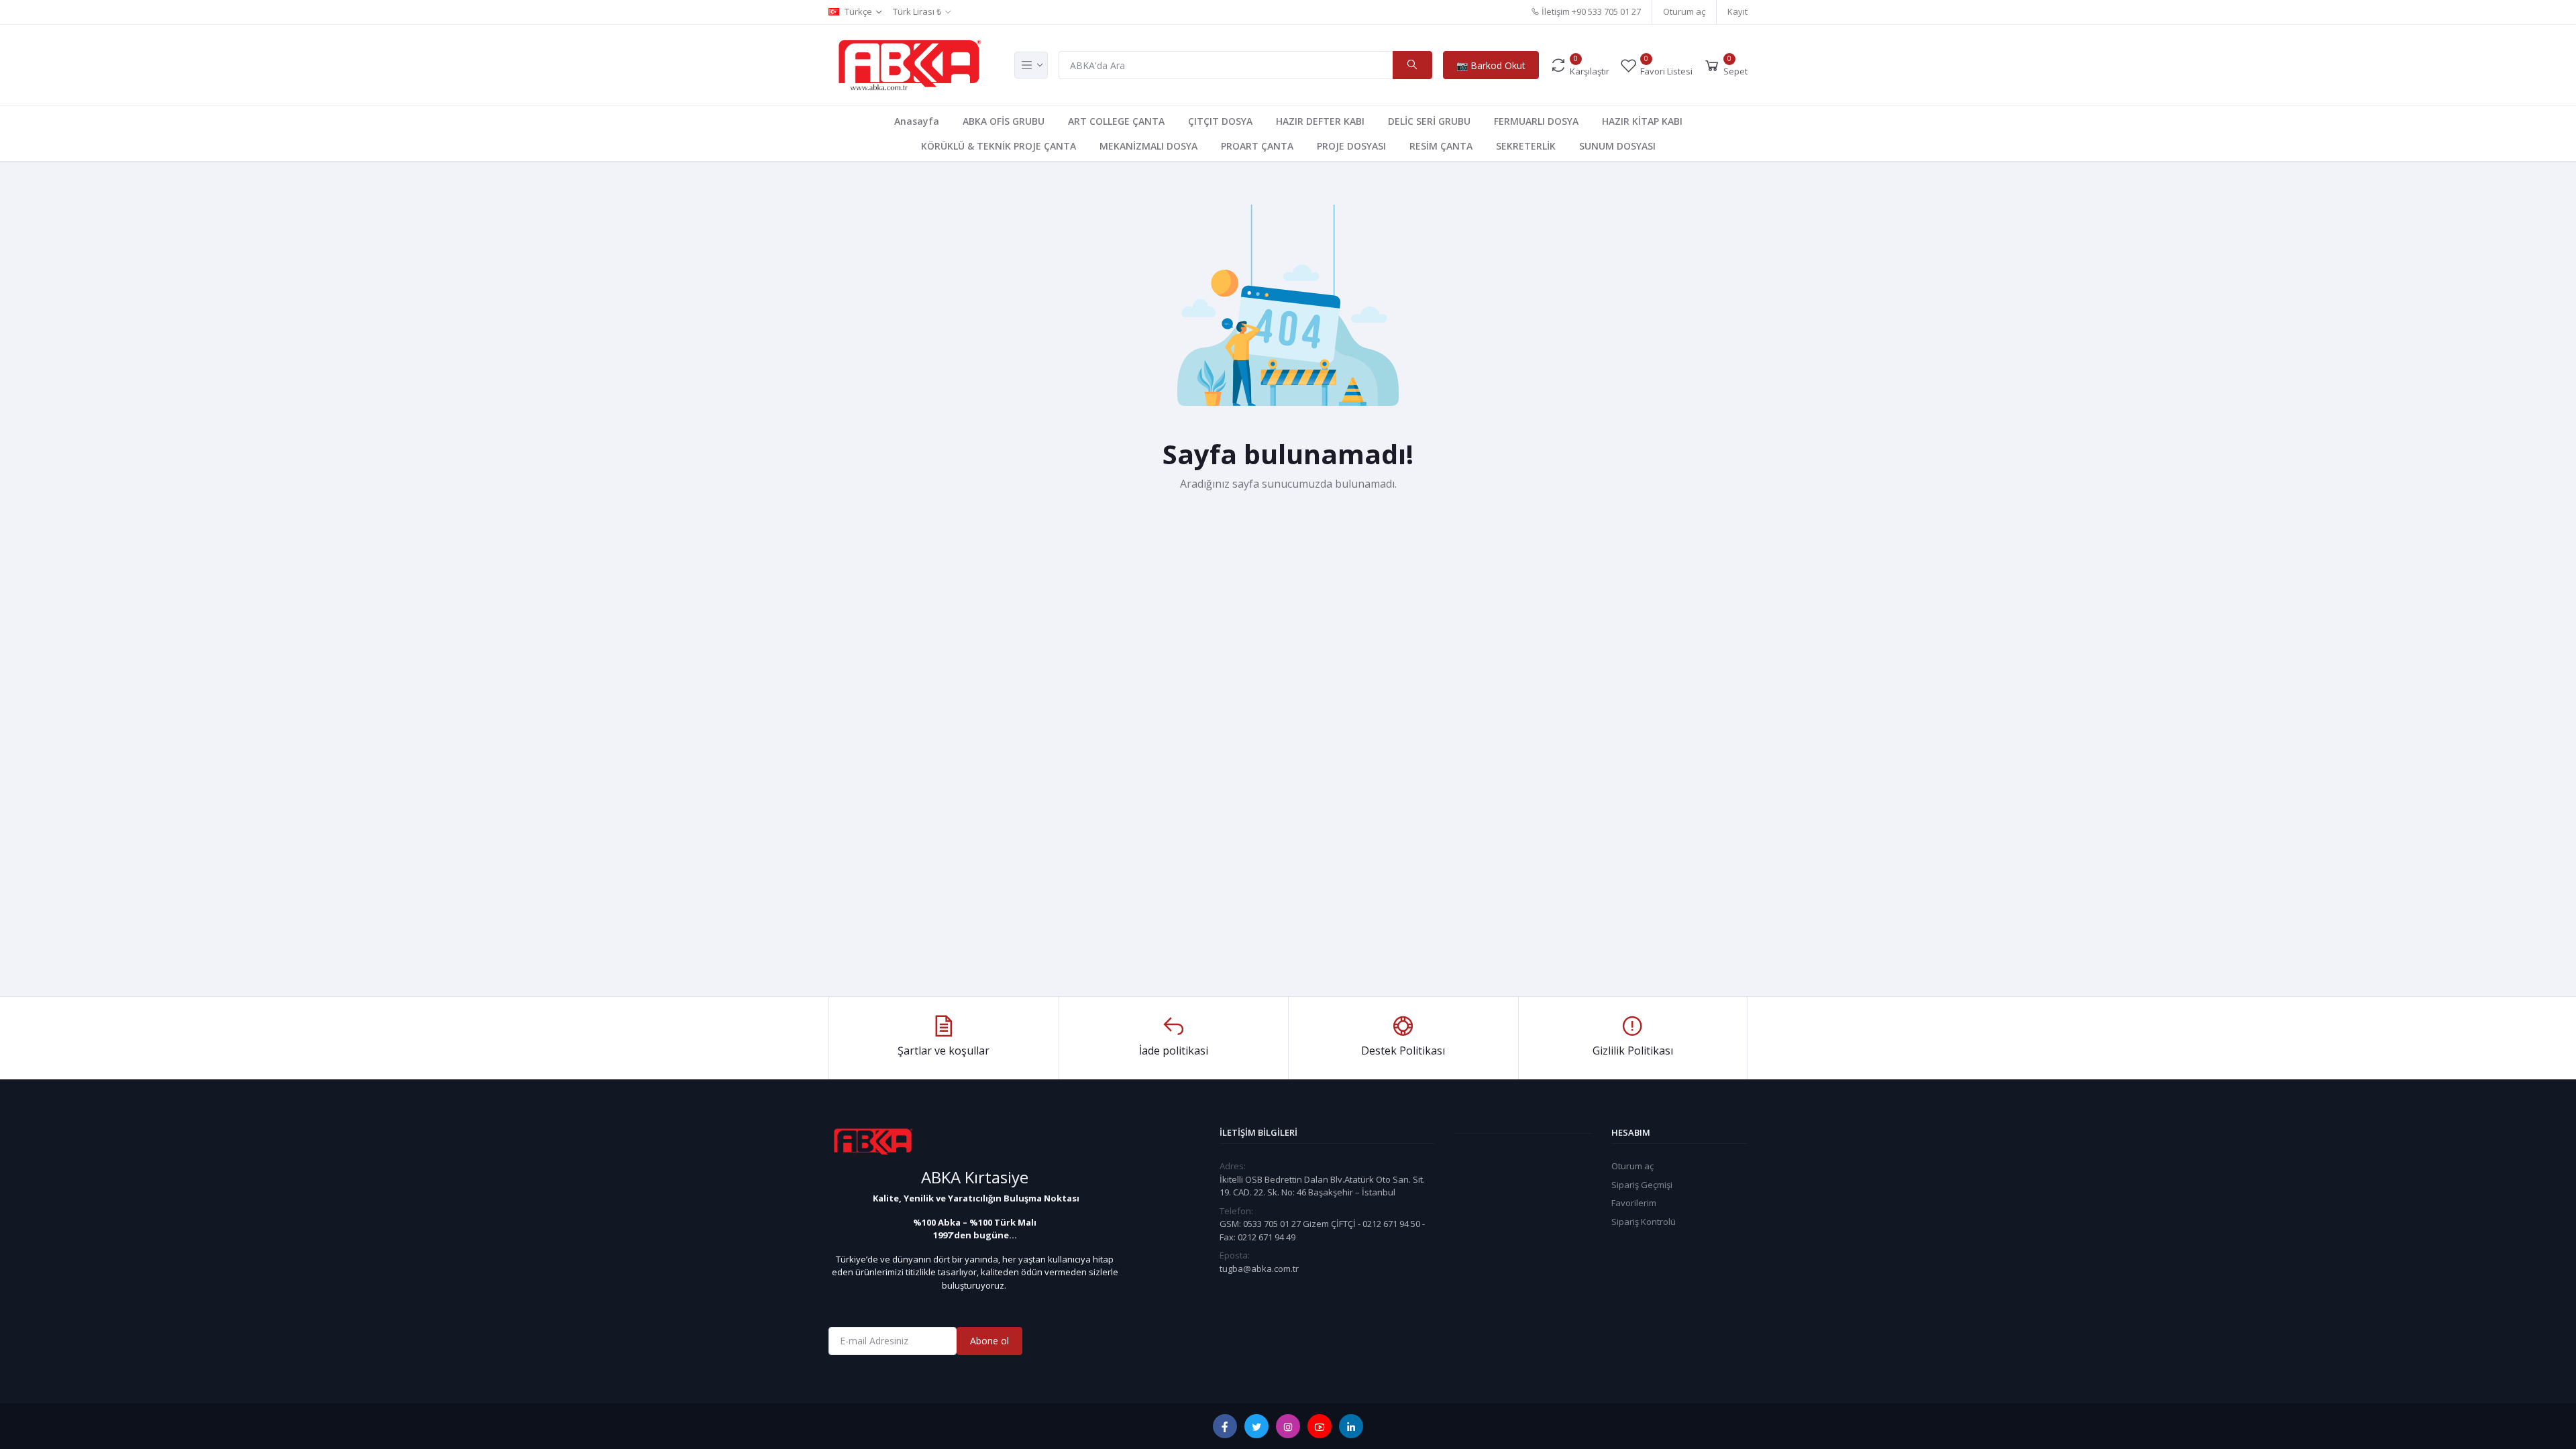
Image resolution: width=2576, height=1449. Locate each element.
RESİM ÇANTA (1441, 146)
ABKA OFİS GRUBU (1004, 121)
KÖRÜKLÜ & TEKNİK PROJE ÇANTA (999, 146)
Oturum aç (1684, 11)
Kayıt (1737, 11)
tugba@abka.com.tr (1259, 1269)
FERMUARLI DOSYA (1536, 121)
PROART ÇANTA (1257, 146)
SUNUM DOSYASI (1617, 146)
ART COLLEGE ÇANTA (1116, 121)
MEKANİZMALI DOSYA (1148, 146)
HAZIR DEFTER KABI (1320, 121)
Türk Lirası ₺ (917, 11)
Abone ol (989, 1341)
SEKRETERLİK (1526, 146)
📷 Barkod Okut (1491, 65)
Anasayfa (917, 121)
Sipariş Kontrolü (1644, 1222)
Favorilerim (1634, 1203)
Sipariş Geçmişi (1642, 1185)
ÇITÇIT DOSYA (1220, 121)
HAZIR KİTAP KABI (1642, 121)
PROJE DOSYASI (1351, 146)
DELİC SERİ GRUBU (1429, 121)
